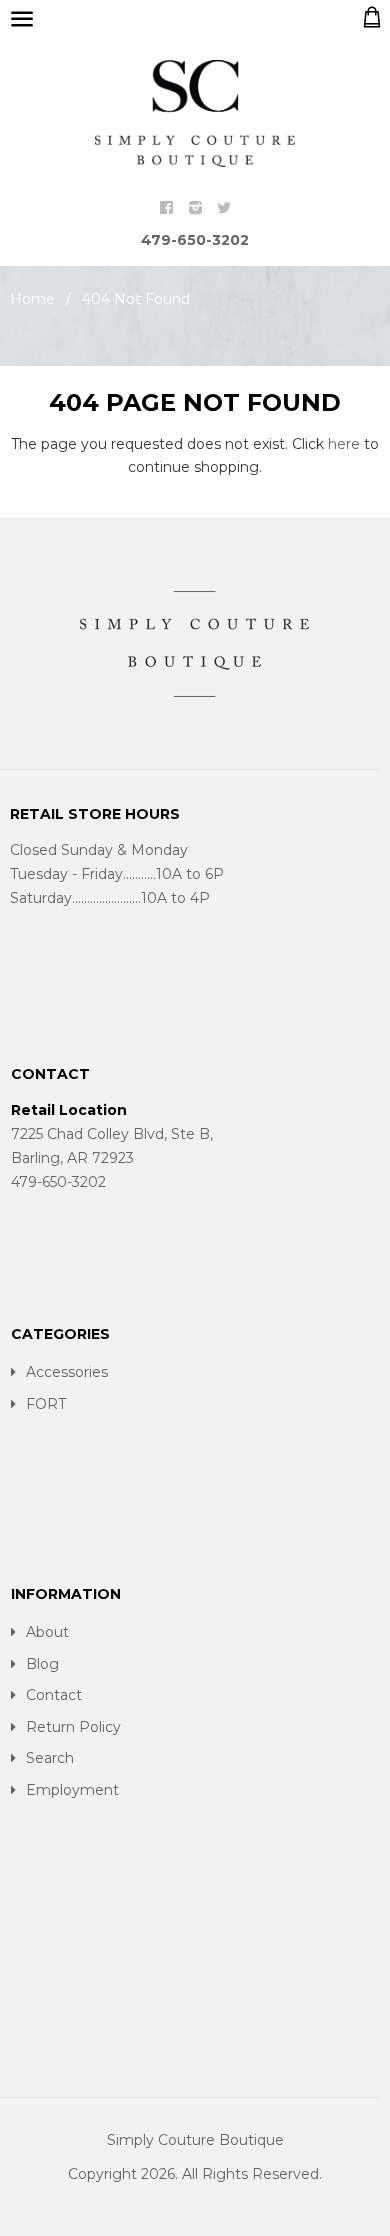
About (47, 1632)
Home (32, 299)
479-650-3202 (195, 240)
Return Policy (73, 1727)
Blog (42, 1664)
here (344, 444)
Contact (54, 1695)
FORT (46, 1404)
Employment (72, 1790)
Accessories (67, 1372)
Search (50, 1758)
